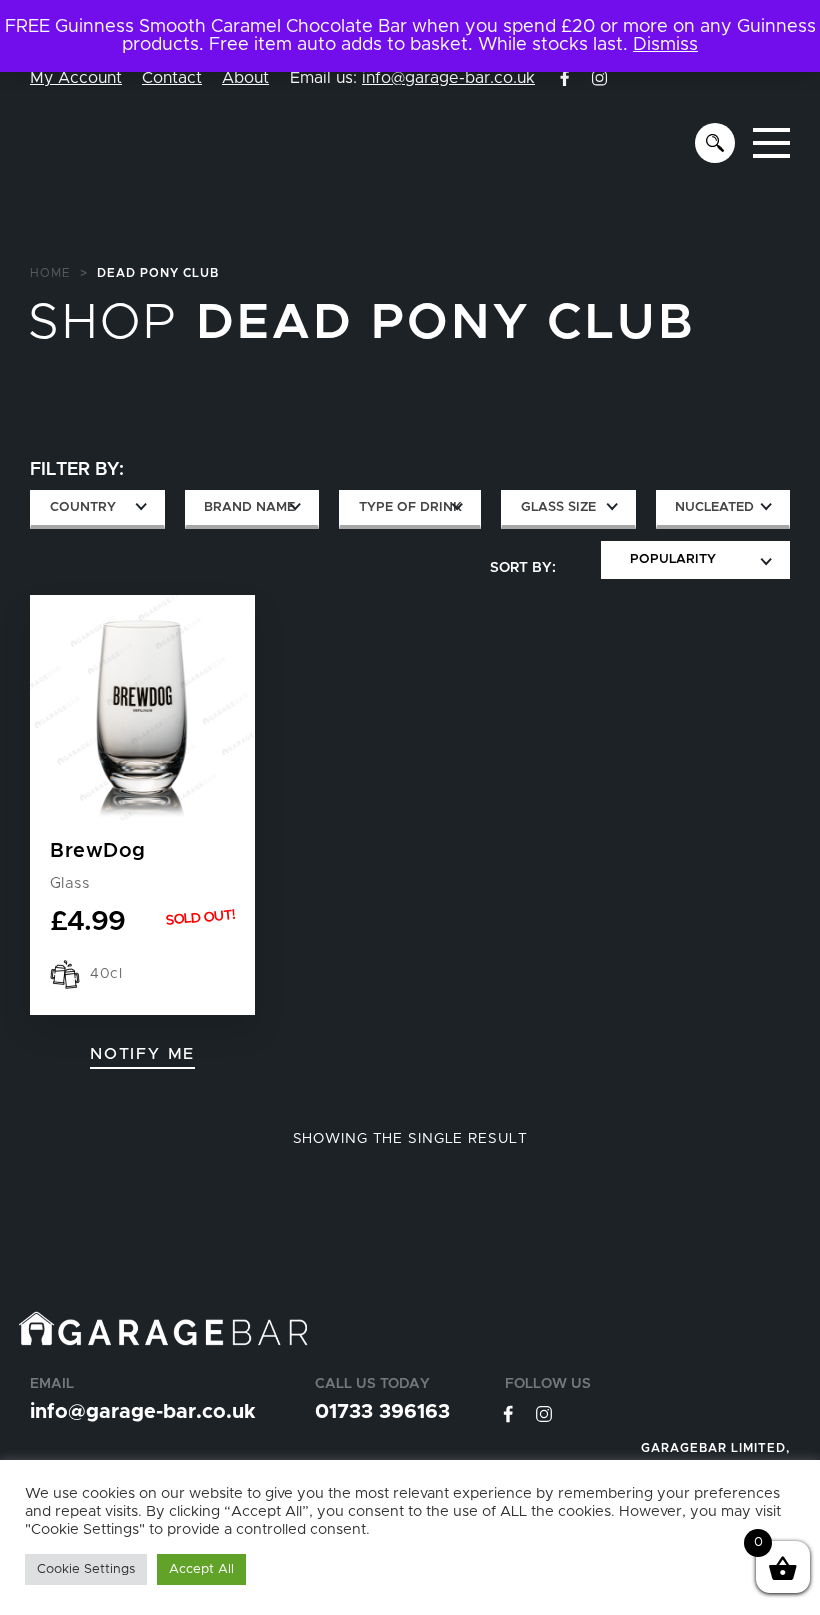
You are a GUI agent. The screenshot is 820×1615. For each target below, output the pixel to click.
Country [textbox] (83, 507)
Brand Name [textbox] (249, 507)
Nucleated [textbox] (714, 507)
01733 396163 (382, 1412)
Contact (172, 78)
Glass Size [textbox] (558, 507)
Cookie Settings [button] (86, 1569)
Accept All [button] (201, 1569)
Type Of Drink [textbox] (410, 507)
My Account (76, 78)
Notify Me (142, 1054)
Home (50, 273)
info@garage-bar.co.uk (448, 78)
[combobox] (97, 509)
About (245, 78)
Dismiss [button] (665, 45)
